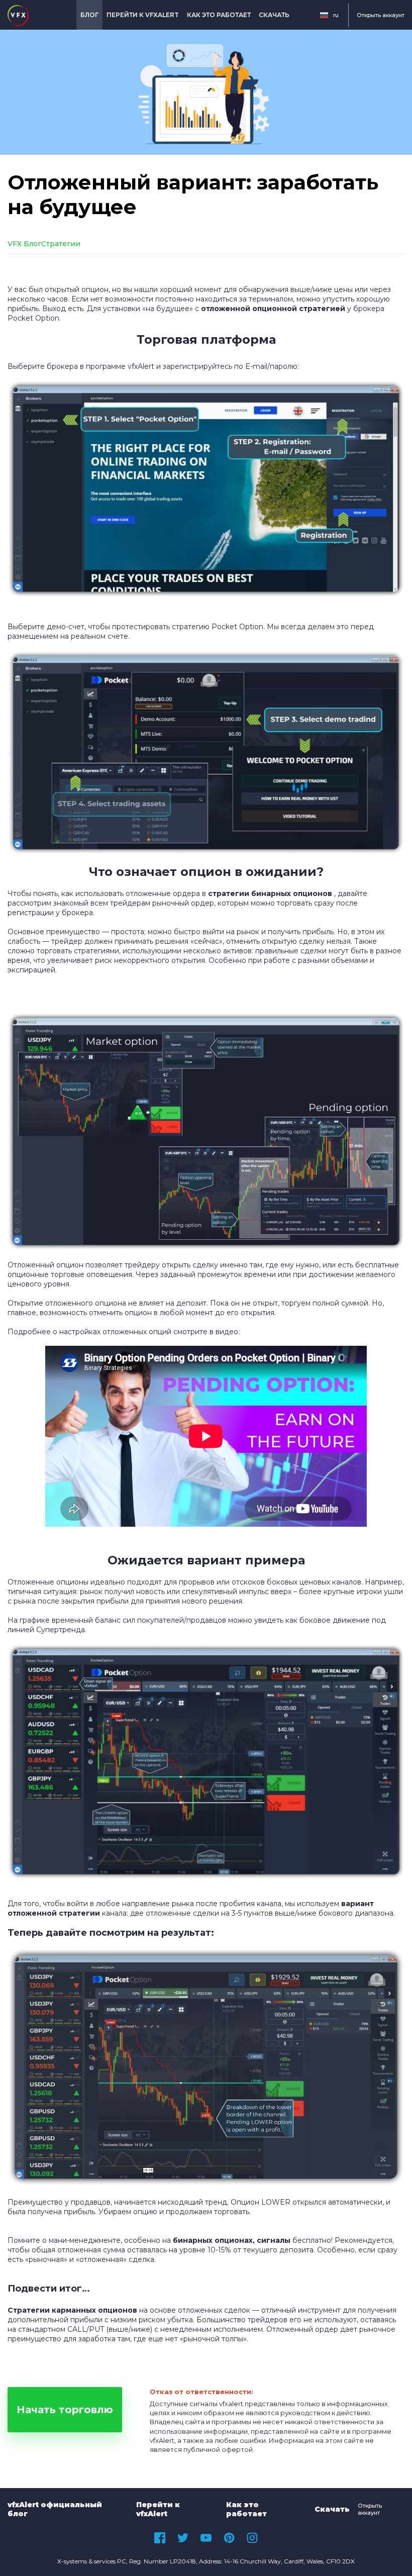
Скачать (274, 15)
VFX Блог (24, 244)
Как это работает (219, 15)
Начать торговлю (65, 2410)
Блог (89, 15)
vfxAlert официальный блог (55, 2509)
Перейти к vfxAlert (143, 15)
